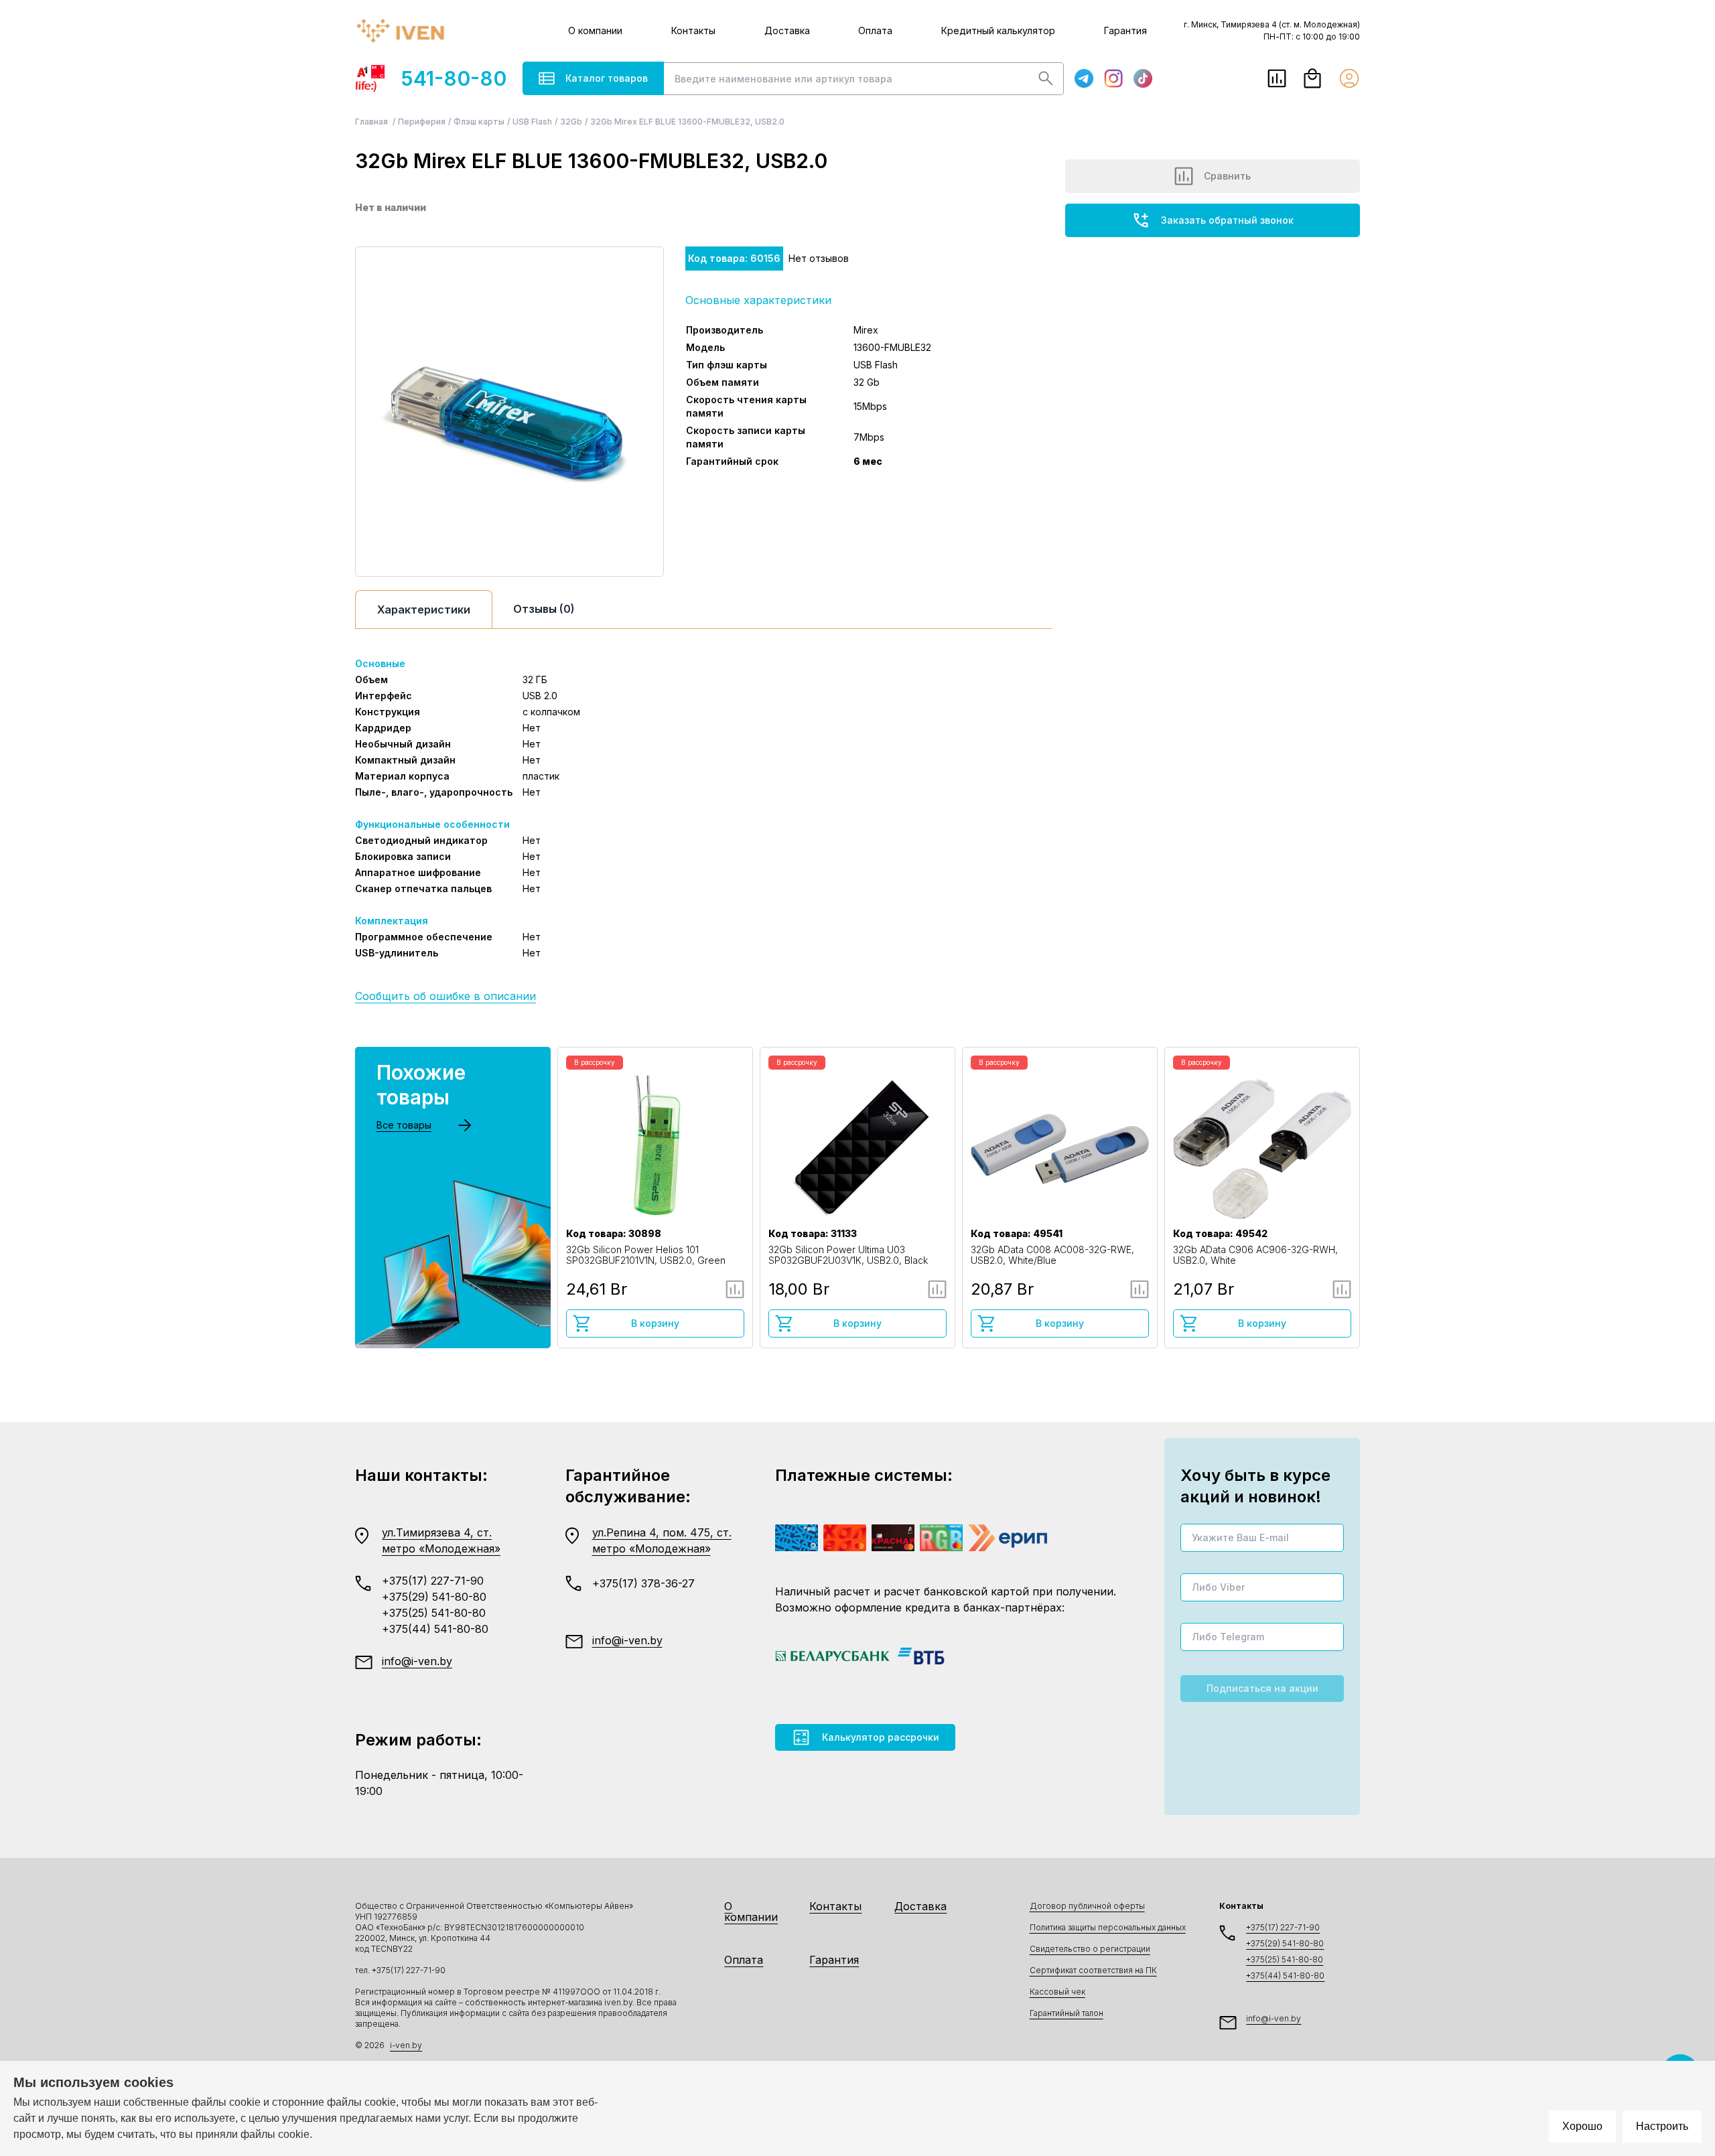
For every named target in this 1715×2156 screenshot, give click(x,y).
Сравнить (1227, 176)
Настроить (1662, 2126)
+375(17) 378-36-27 (643, 1583)
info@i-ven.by (417, 1661)
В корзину (655, 1323)
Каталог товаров (607, 78)
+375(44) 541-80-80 (435, 1629)
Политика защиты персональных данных (1108, 1927)
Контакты (693, 30)
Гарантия (1125, 30)
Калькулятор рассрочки (881, 1737)
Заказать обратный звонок (1227, 220)
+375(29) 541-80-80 (434, 1597)
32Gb (571, 122)
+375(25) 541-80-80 (434, 1613)
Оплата (875, 30)
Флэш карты (479, 122)
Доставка (787, 30)
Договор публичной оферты (1087, 1906)
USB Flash (532, 122)
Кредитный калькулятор (998, 30)
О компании (595, 30)
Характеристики (424, 609)
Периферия (422, 122)
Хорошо (1582, 2126)
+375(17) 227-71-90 (433, 1581)
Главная (372, 122)
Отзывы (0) (544, 609)
